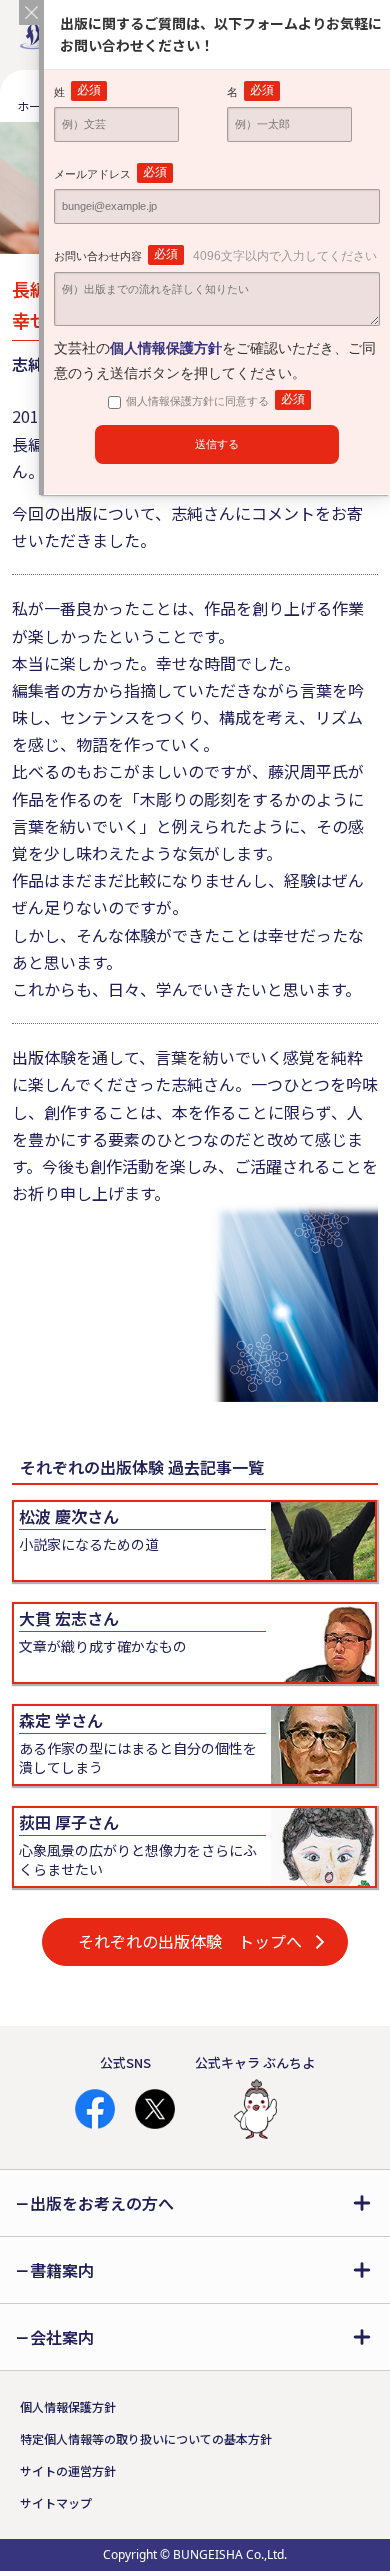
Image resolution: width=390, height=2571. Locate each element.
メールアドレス (110, 172)
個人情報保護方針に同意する (215, 399)
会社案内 (62, 2337)
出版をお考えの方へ (102, 2203)
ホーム (35, 105)
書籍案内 (62, 2270)
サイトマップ (56, 2502)
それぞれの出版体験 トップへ (190, 1941)
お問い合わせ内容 (215, 255)
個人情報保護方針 (68, 2406)
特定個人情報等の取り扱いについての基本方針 (146, 2438)
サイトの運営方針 (68, 2470)
